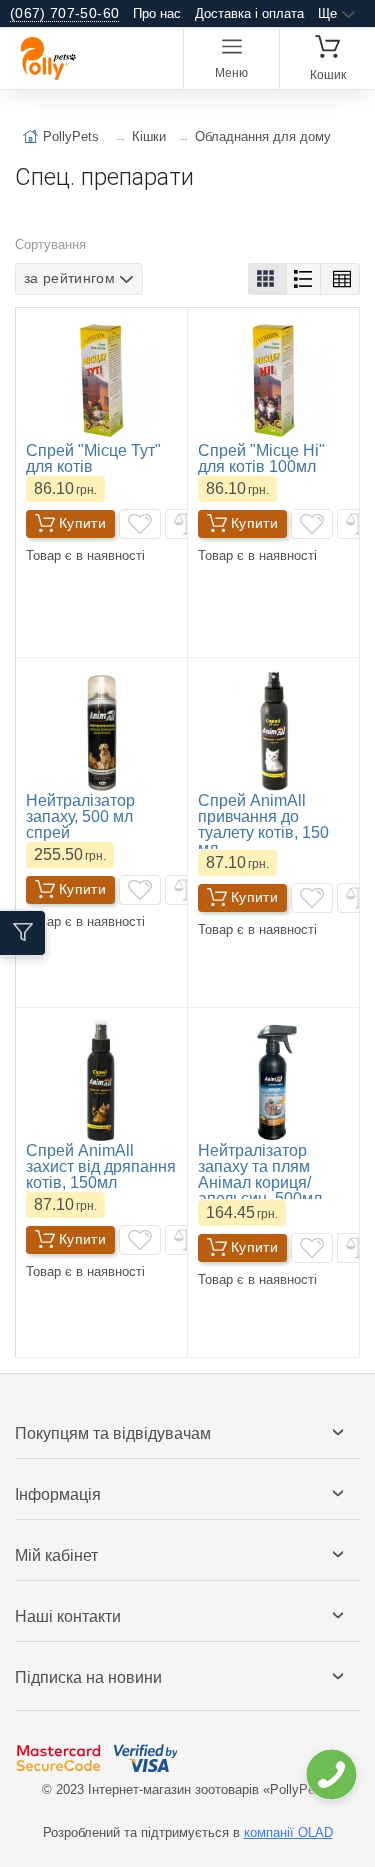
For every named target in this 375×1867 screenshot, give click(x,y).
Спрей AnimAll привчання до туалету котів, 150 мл (263, 824)
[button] (267, 279)
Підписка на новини (88, 1677)
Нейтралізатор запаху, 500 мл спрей (80, 816)
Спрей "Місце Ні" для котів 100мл (261, 458)
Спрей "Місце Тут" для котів (93, 458)
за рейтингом (69, 278)
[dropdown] (330, 1774)
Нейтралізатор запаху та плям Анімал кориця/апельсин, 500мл (260, 1174)
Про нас (157, 13)
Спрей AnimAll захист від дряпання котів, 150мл (101, 1166)
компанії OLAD (288, 1832)
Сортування (50, 244)
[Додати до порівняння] (186, 524)
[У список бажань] (140, 524)
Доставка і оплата (249, 13)
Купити (82, 523)
